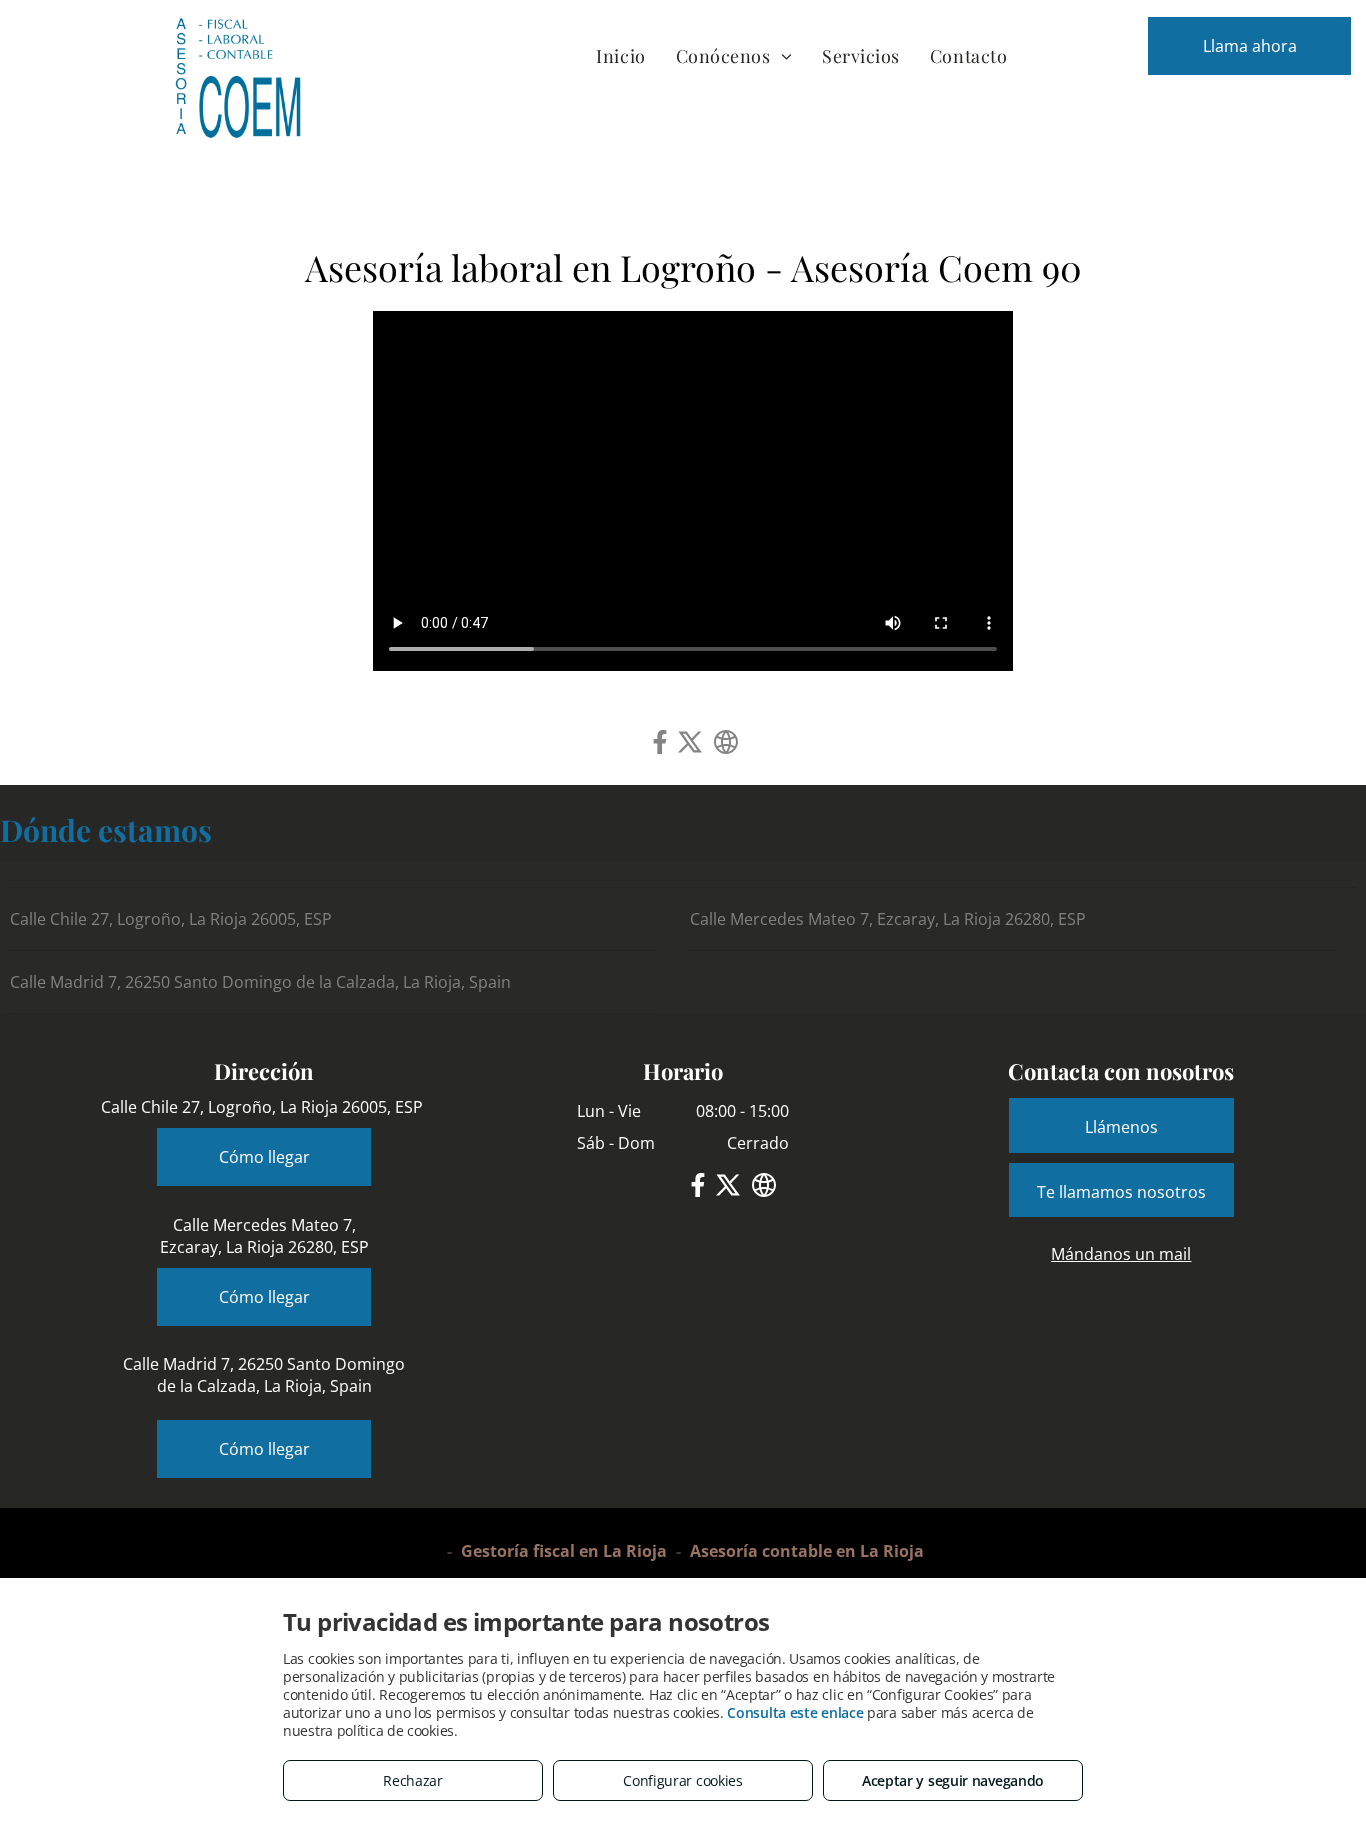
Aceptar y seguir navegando (953, 1780)
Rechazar (413, 1780)
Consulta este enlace (795, 1712)
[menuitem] (620, 55)
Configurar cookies (683, 1780)
